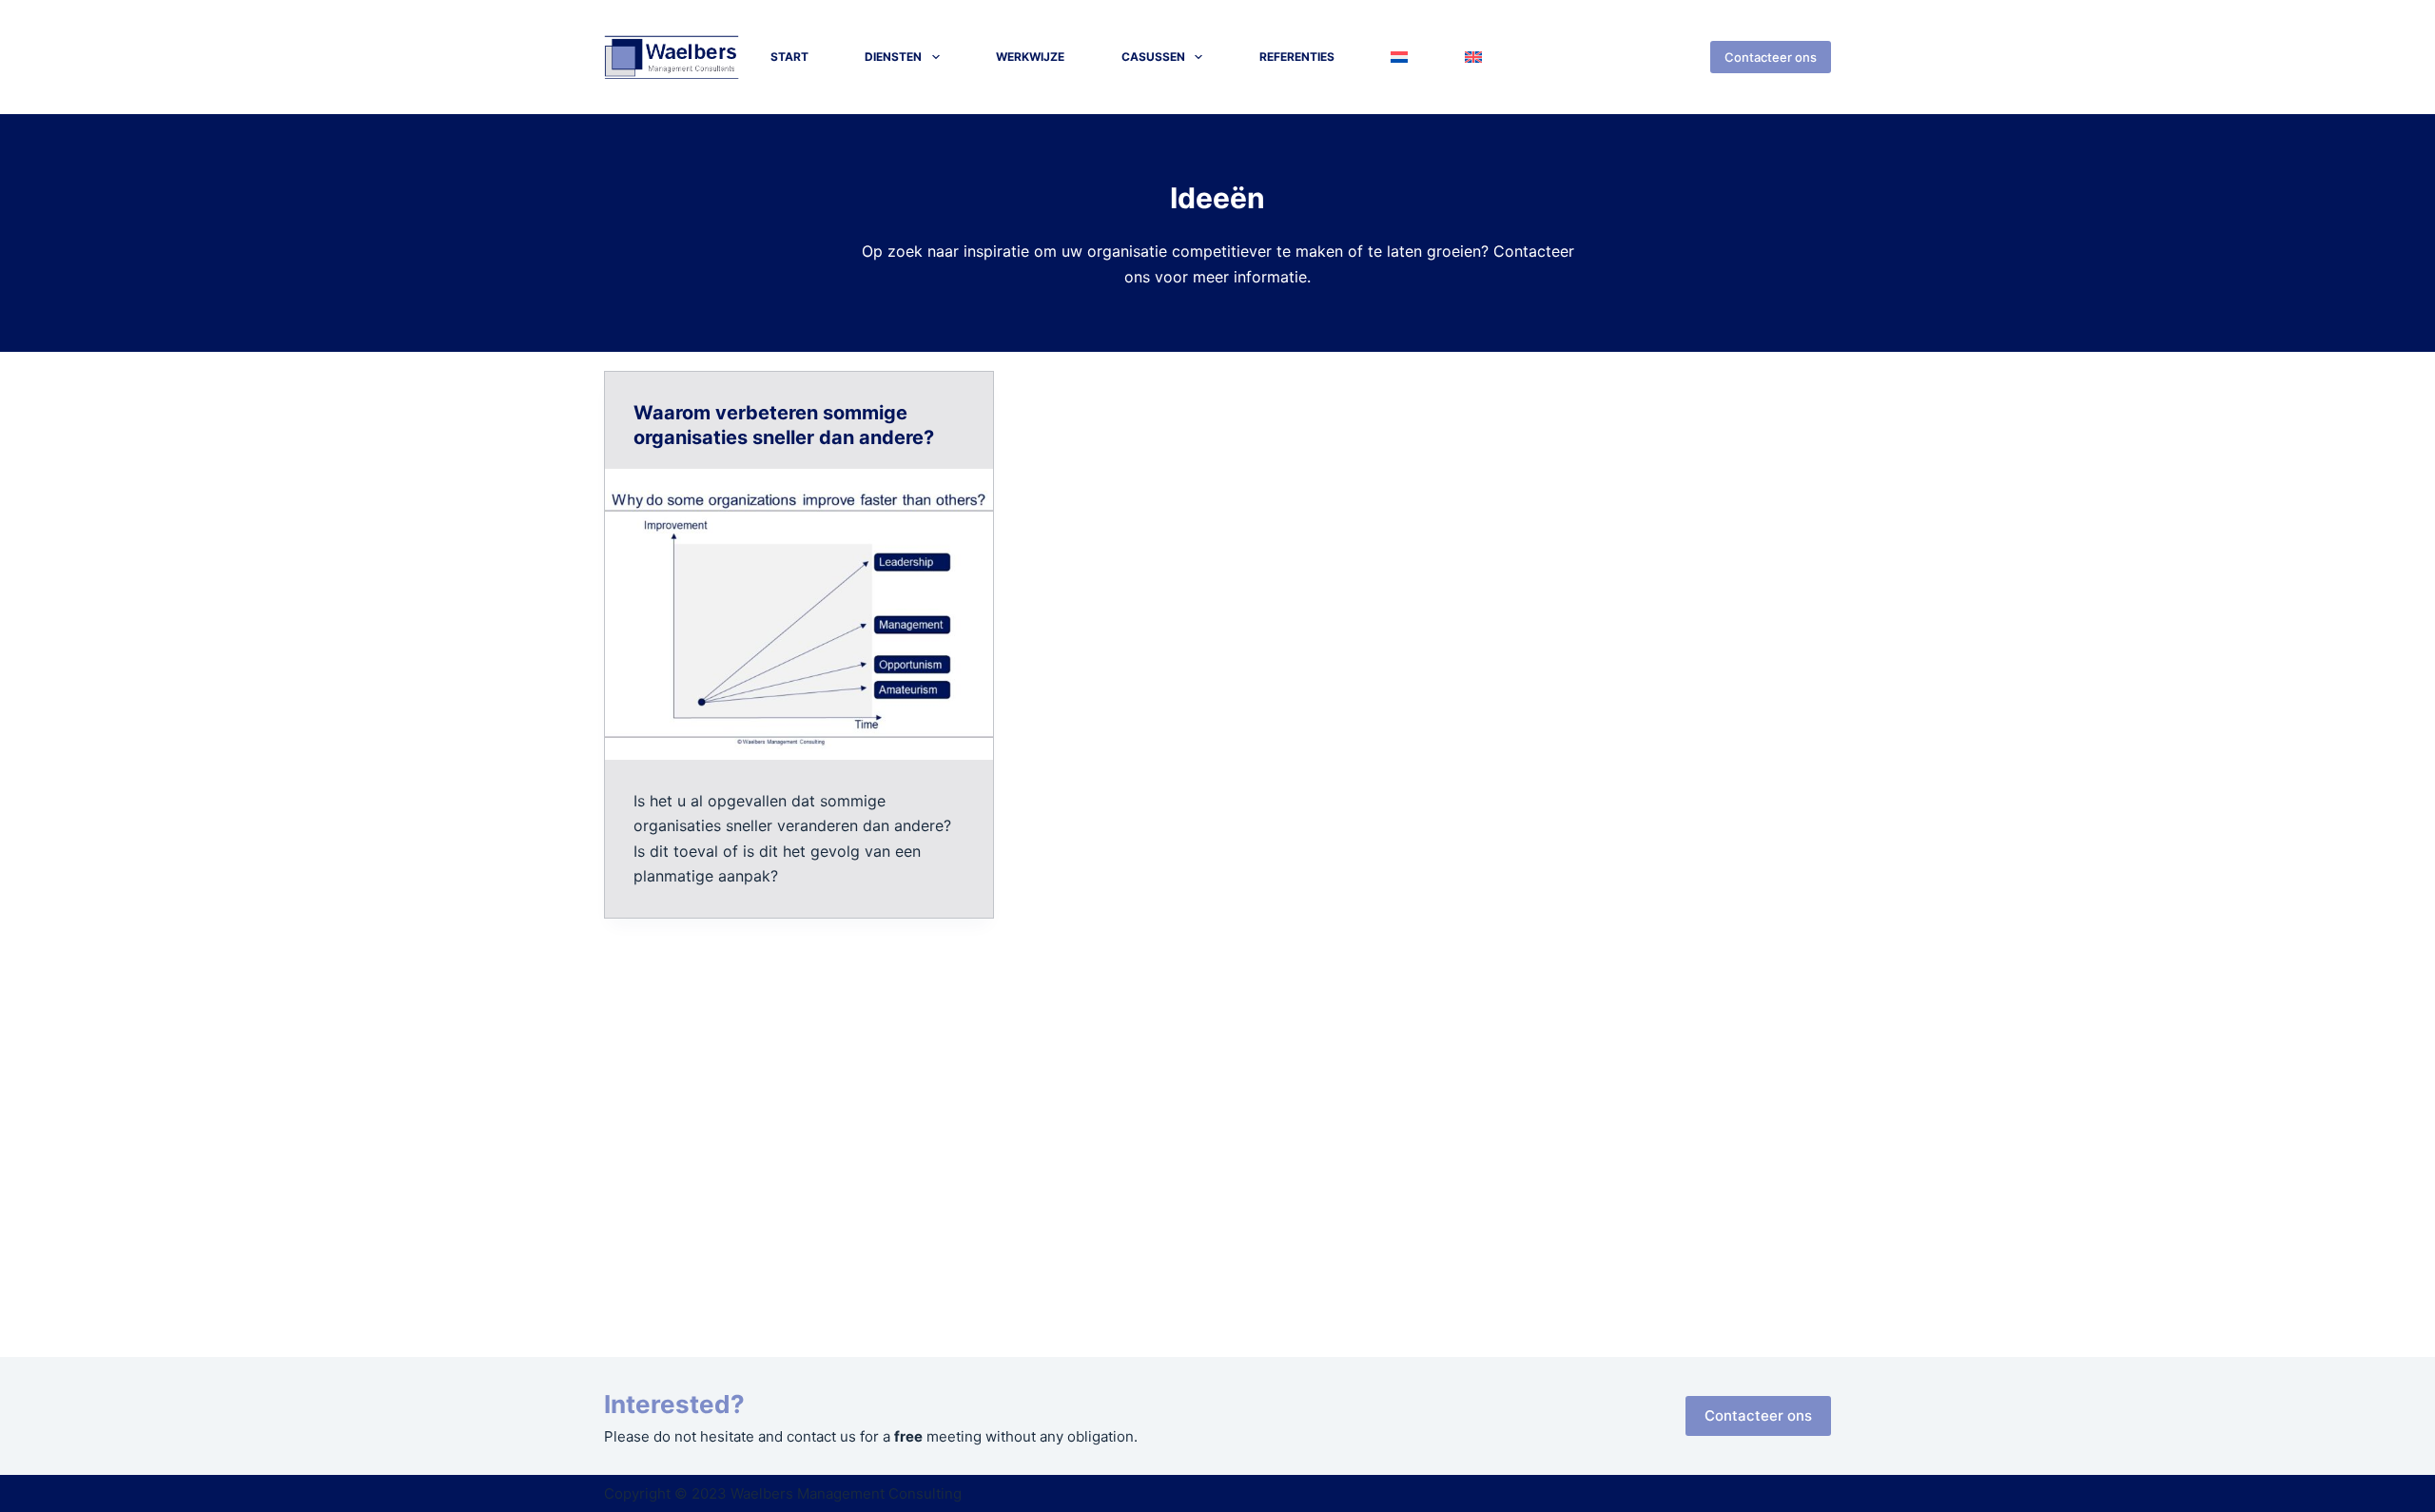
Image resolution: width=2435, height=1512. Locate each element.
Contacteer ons (1771, 57)
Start (789, 57)
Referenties (1297, 57)
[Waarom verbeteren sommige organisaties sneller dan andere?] (799, 614)
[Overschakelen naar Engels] (1473, 57)
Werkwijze (1030, 57)
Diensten (893, 57)
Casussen (1153, 57)
